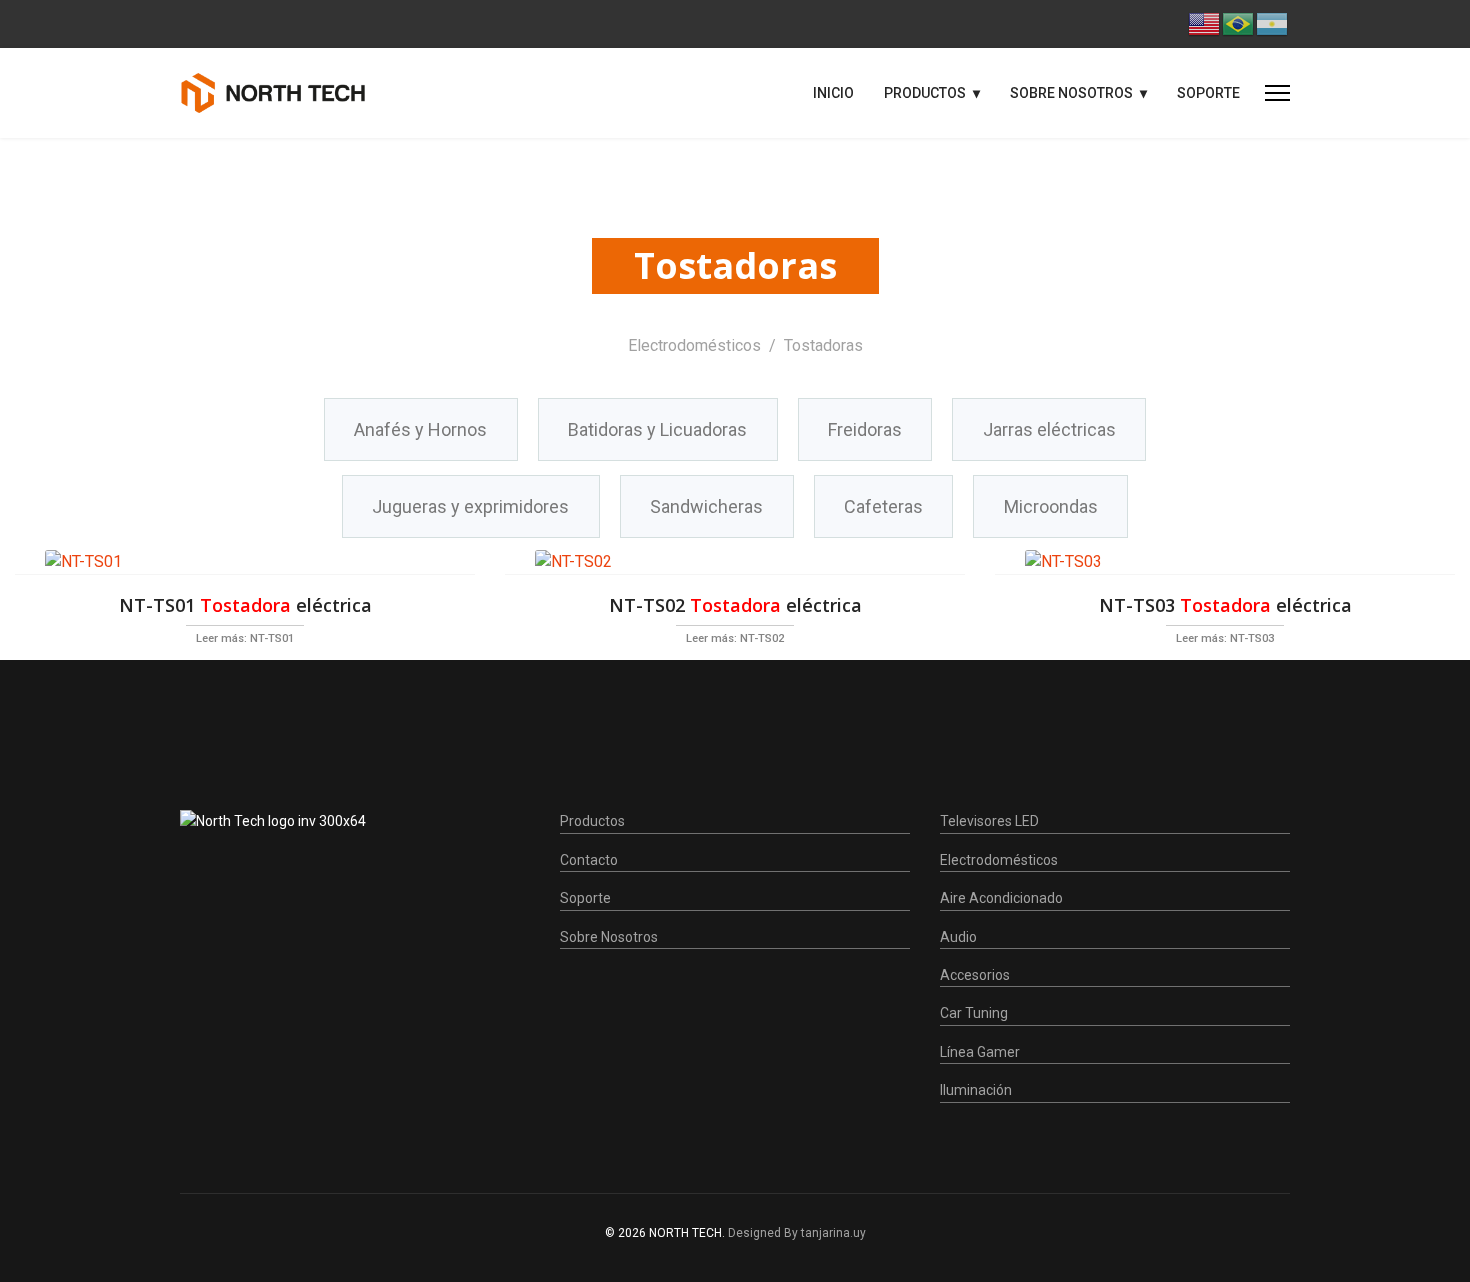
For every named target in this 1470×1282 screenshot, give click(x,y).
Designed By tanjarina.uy (797, 1233)
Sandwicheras (706, 506)
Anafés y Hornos (420, 429)
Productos (925, 93)
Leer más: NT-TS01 (245, 638)
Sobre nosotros (1071, 93)
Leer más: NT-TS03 (1225, 638)
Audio (958, 937)
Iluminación (976, 1090)
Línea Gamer (980, 1052)
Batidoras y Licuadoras (657, 429)
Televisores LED (989, 821)
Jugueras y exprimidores (470, 506)
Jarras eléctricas (1049, 429)
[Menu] (1277, 93)
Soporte (1208, 93)
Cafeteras (883, 506)
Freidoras (865, 429)
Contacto (589, 860)
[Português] (1239, 23)
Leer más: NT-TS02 (735, 638)
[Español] (1273, 23)
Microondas (1051, 506)
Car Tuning (974, 1013)
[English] (1205, 23)
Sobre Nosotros (609, 937)
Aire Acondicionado (1001, 898)
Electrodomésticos (999, 860)
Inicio (833, 93)
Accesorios (975, 975)
